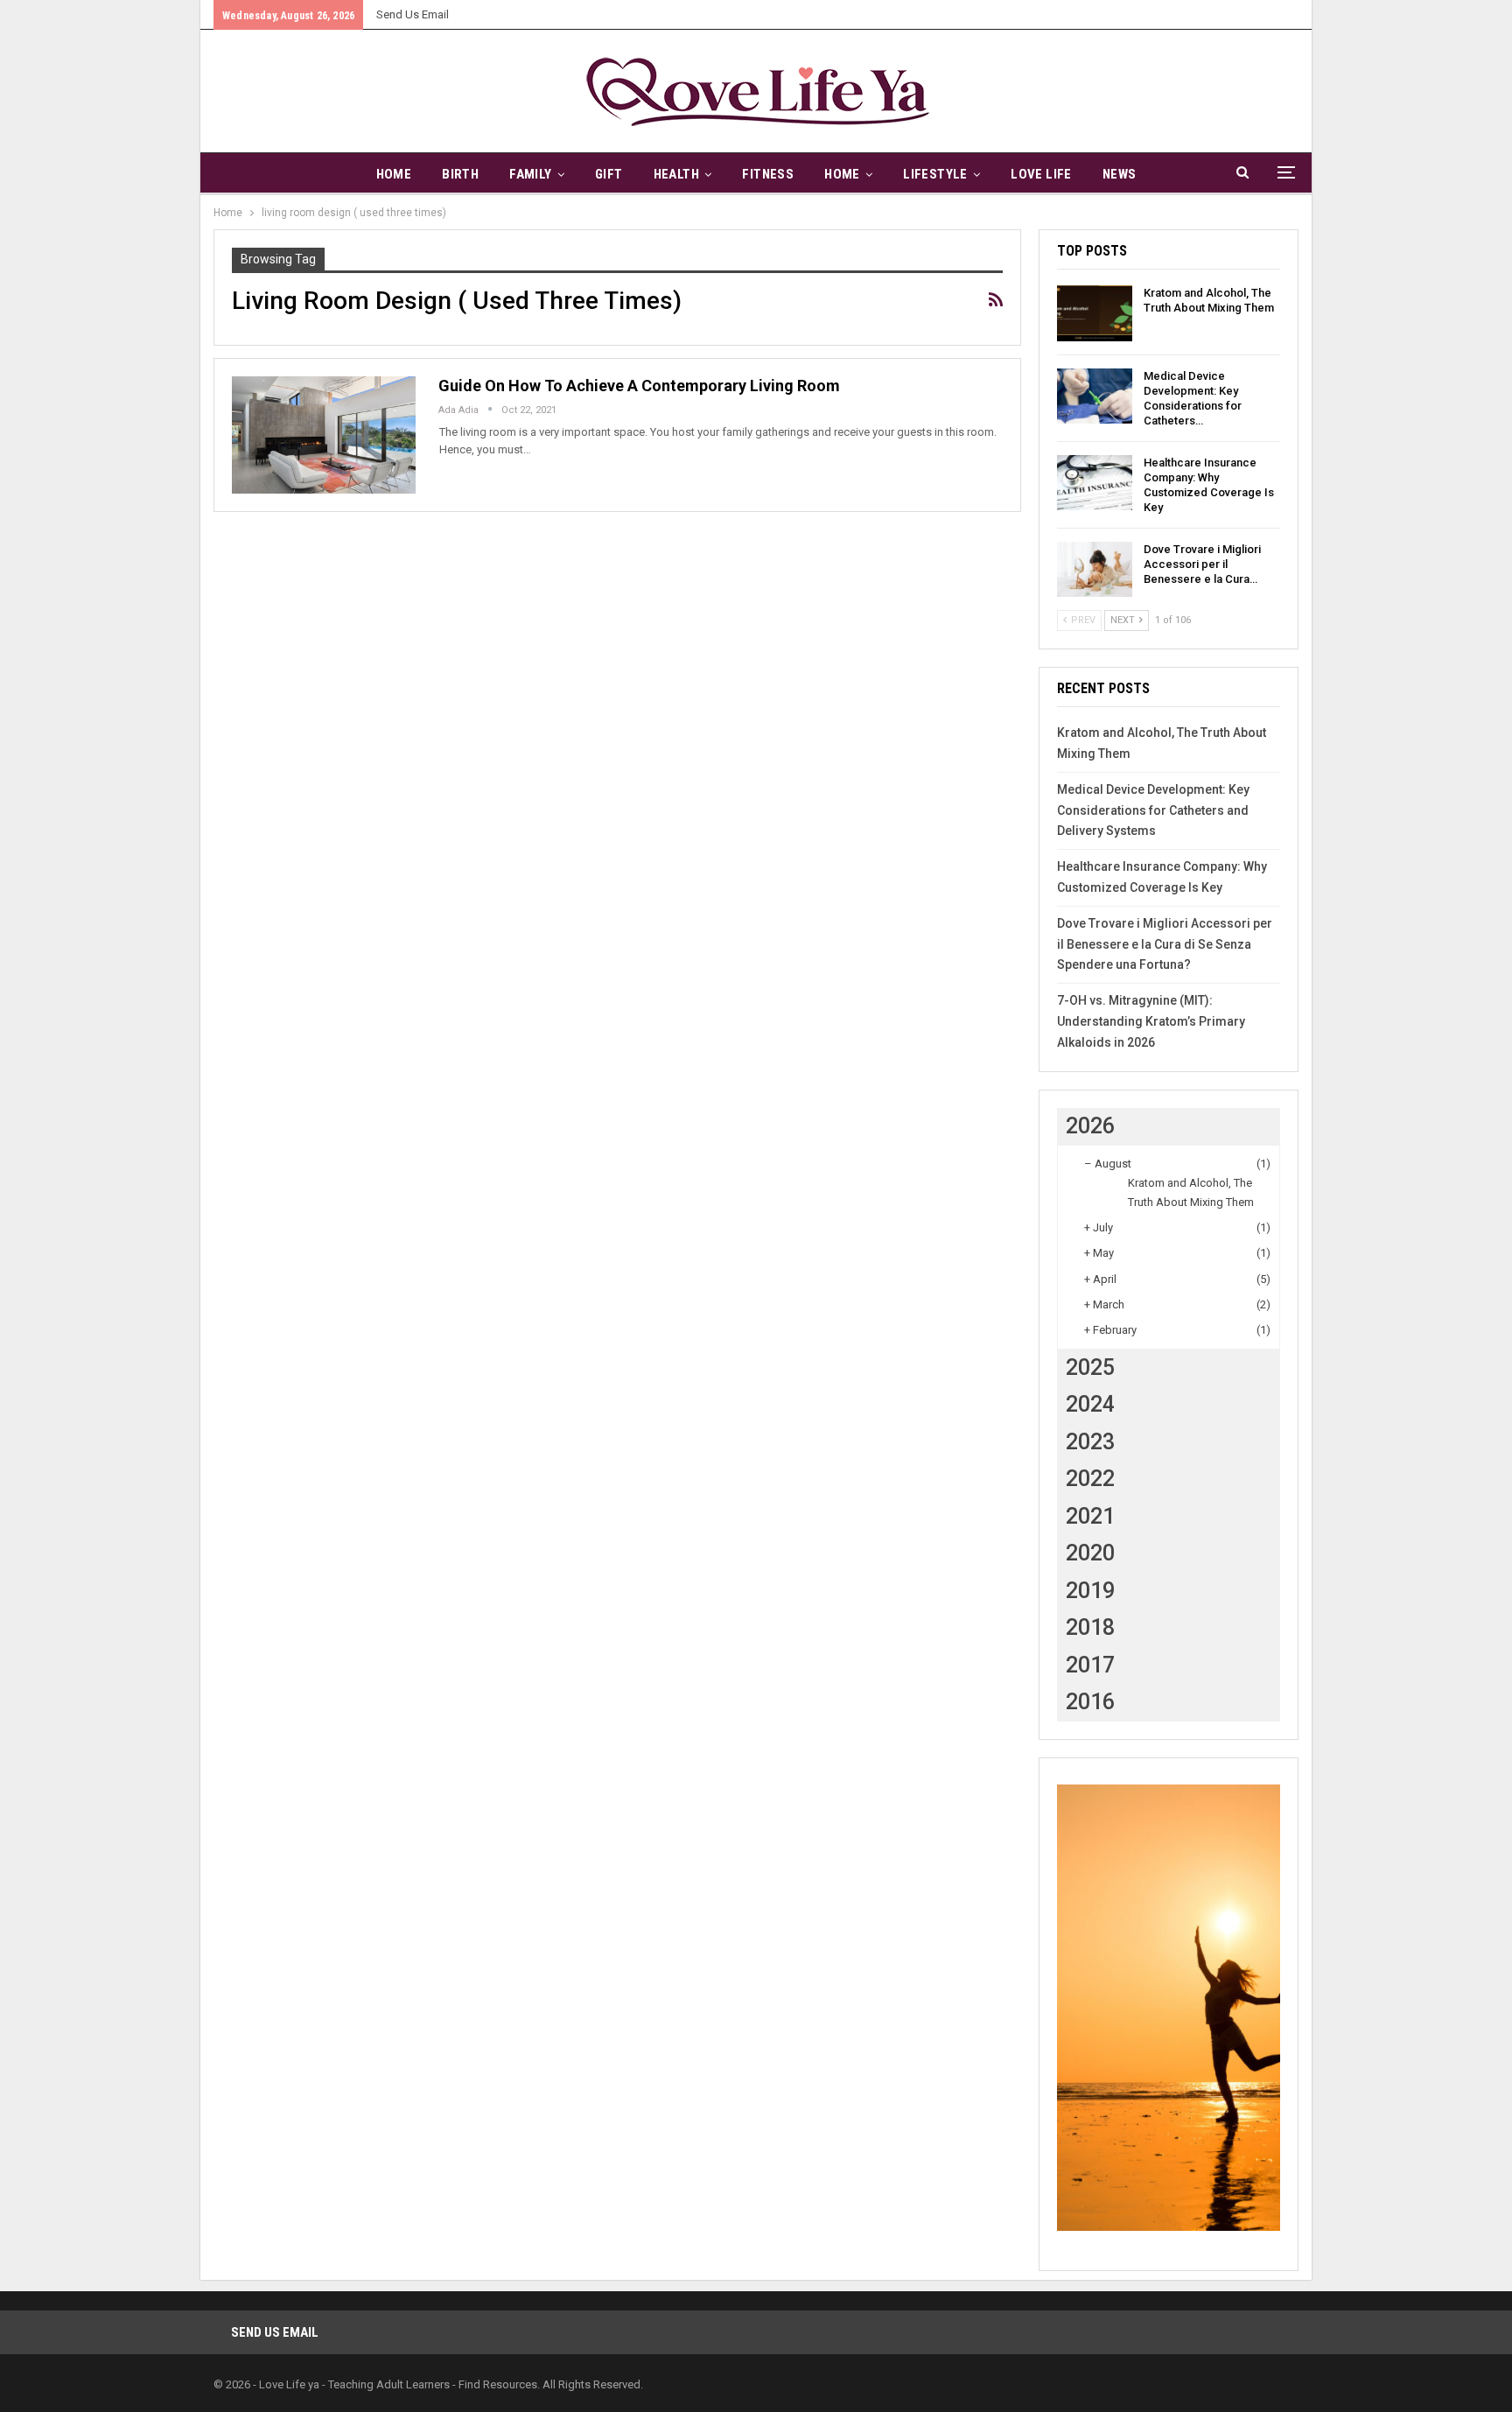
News (1120, 174)
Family (530, 174)
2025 (1090, 1367)
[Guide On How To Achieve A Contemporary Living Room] (324, 435)
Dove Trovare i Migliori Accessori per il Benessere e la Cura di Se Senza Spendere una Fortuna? (1165, 944)
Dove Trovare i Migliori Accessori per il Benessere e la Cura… (1202, 564)
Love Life (1041, 174)
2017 (1090, 1665)
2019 (1090, 1591)
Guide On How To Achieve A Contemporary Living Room (639, 386)
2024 (1090, 1404)
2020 (1090, 1553)
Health (676, 174)
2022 (1090, 1479)
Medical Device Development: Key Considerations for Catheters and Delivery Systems (1153, 810)
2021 (1090, 1516)
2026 (1090, 1126)
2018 (1090, 1627)
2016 (1090, 1702)
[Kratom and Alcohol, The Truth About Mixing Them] (1095, 313)
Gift (609, 174)
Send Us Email (413, 14)
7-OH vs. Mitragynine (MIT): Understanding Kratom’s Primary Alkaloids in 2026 (1151, 1021)
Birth (460, 174)
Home (394, 174)
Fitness (768, 174)
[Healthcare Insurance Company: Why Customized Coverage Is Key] (1095, 483)
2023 (1090, 1442)
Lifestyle (935, 174)
